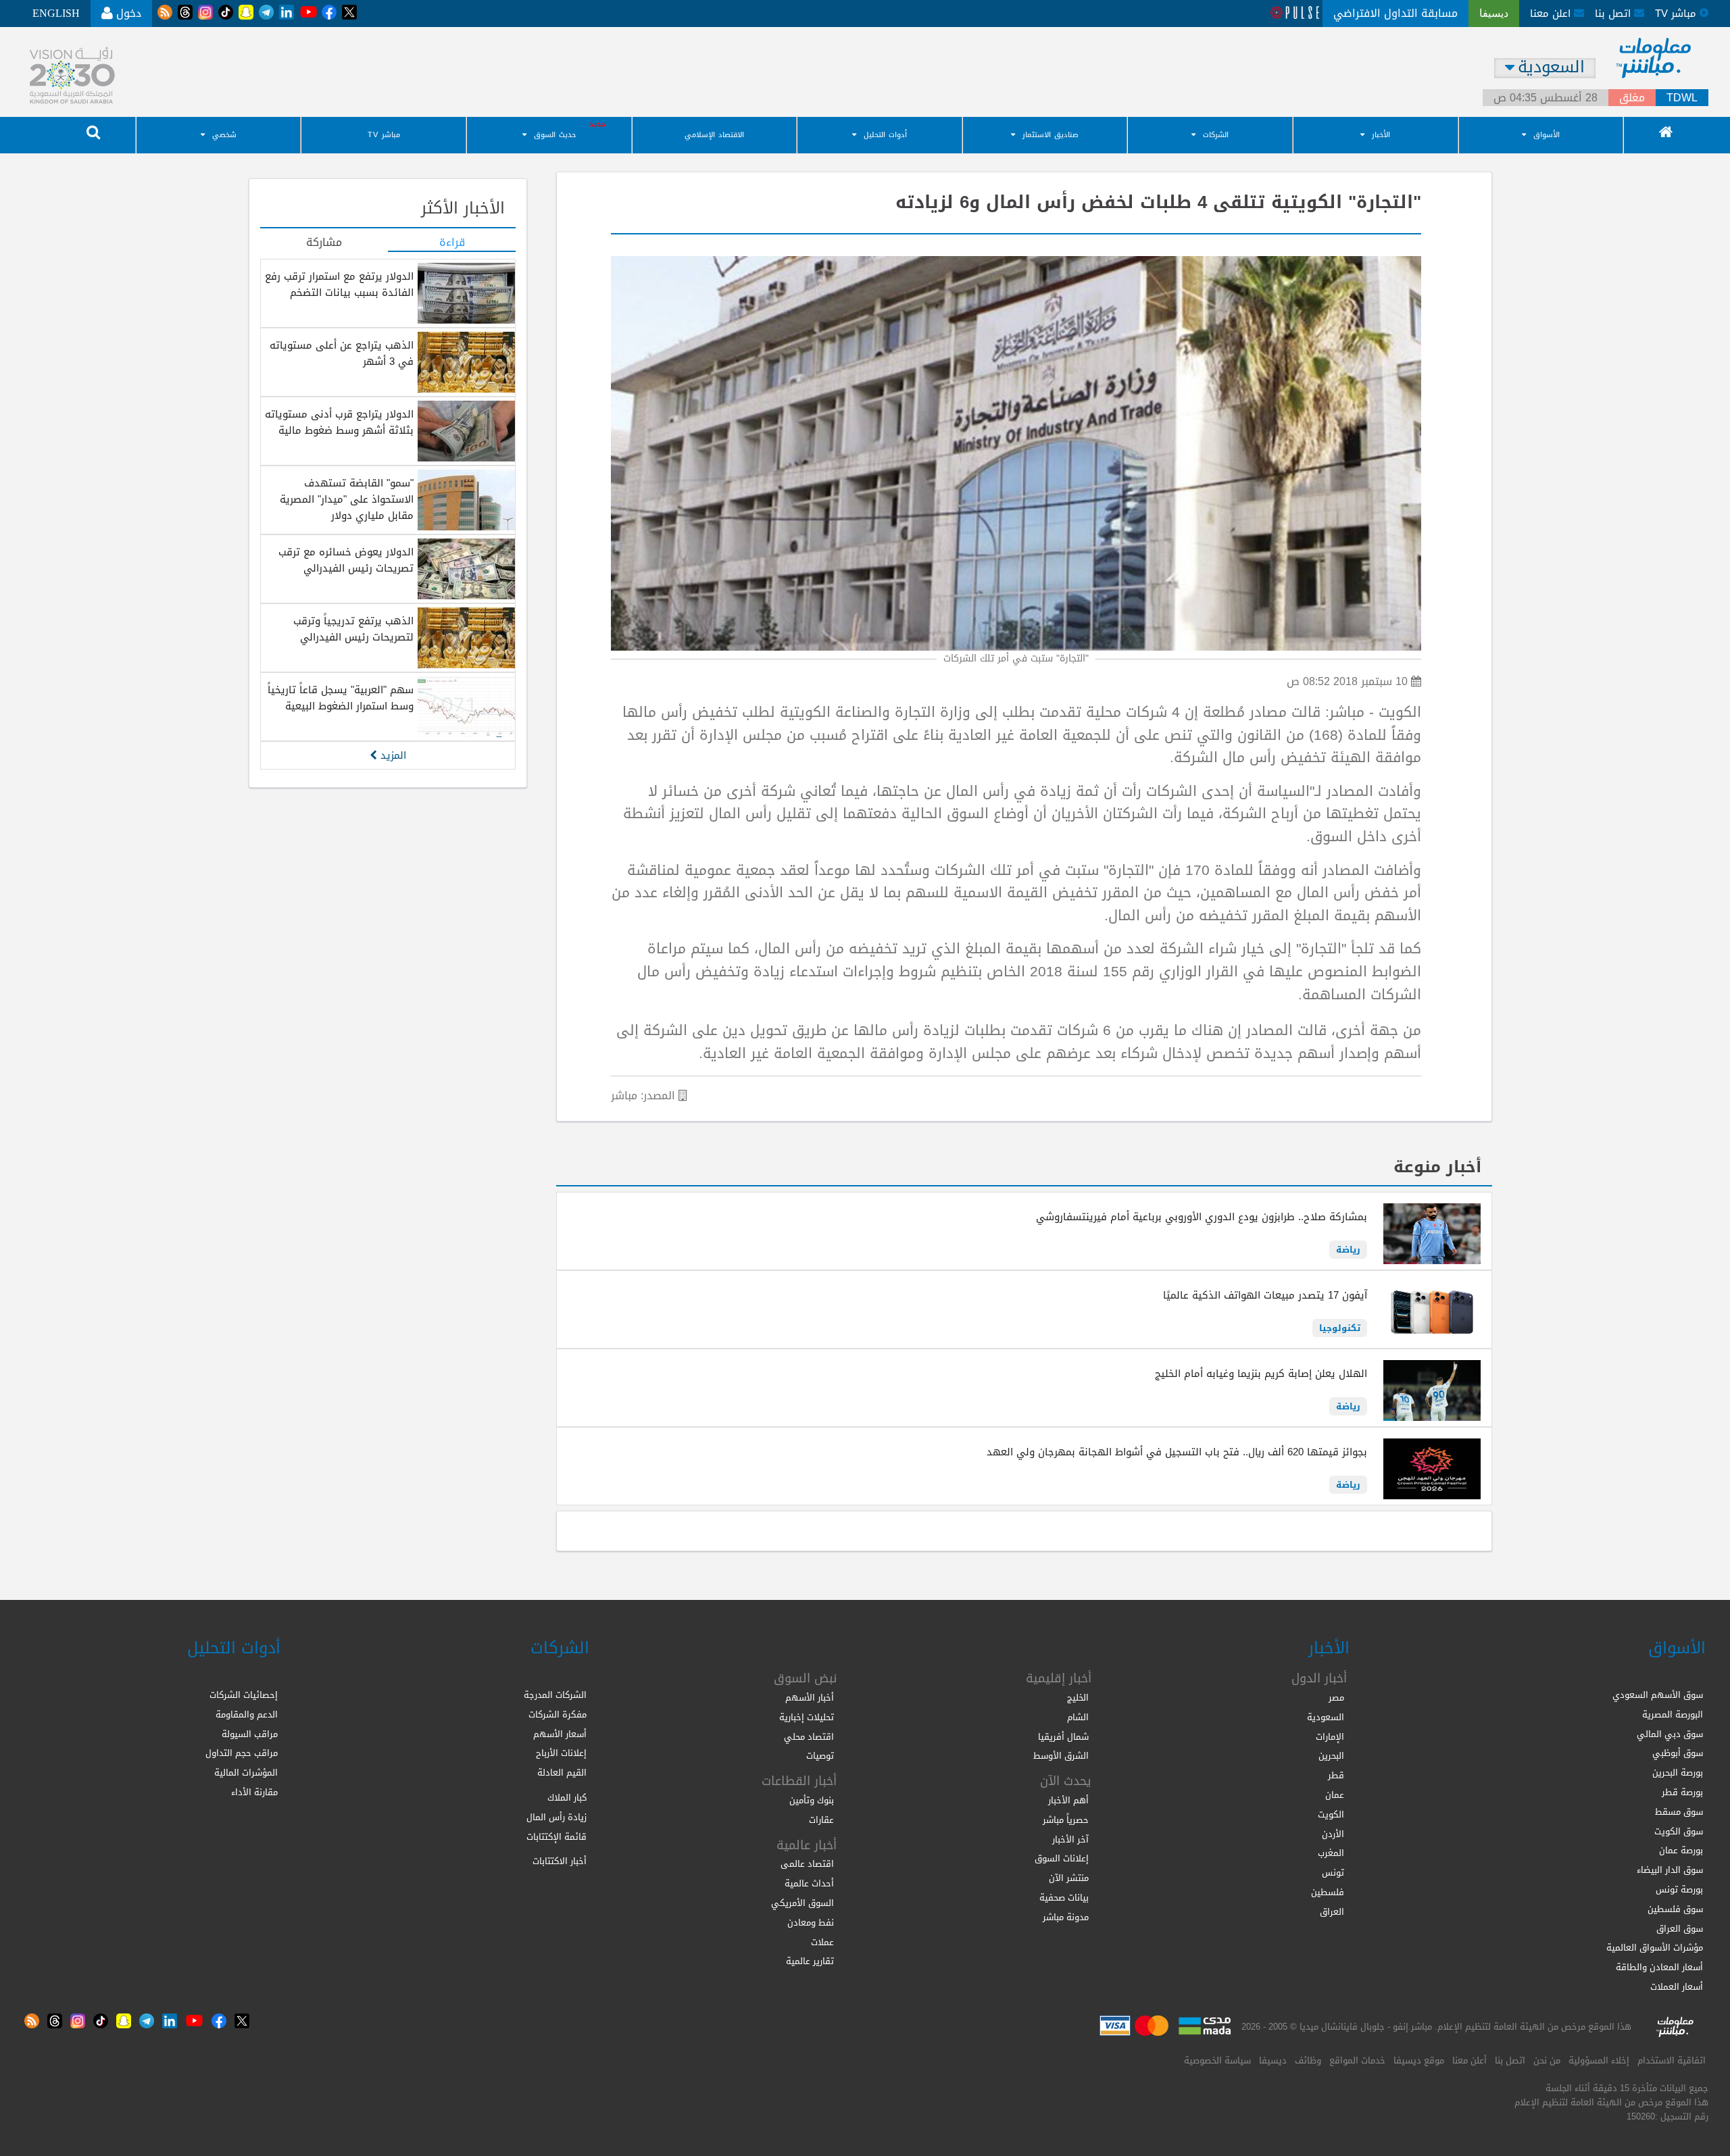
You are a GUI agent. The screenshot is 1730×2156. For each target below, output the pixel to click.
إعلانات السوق (1062, 1858)
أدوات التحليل (885, 135)
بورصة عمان (1681, 1850)
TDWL (1682, 98)
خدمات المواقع (1357, 2060)
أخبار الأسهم (810, 1698)
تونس (1333, 1873)
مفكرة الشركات (558, 1714)
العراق (1332, 1912)
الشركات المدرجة (555, 1695)
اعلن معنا (1552, 14)
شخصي (224, 135)
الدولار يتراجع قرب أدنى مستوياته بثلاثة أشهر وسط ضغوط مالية (339, 422)
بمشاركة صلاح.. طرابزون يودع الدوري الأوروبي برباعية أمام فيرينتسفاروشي (1202, 1217)
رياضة (1348, 1250)
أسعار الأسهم (560, 1734)
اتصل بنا (1614, 14)
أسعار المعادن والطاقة (1659, 1967)
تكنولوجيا (1340, 1328)
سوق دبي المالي (1670, 1734)
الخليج (1078, 1698)
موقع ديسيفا (1419, 2060)
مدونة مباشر (1066, 1917)
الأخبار (1381, 135)
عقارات (821, 1820)
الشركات (1216, 135)
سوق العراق (1680, 1929)
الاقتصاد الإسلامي (714, 135)
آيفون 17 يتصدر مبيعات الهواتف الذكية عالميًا (1265, 1295)
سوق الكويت (1679, 1831)
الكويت (1331, 1814)
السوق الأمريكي (802, 1903)
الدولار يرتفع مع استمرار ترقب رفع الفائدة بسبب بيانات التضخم (339, 284)
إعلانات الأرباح (561, 1753)
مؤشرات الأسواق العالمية (1655, 1948)
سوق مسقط (1679, 1812)
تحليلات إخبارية (807, 1717)
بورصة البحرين (1678, 1773)
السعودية (1326, 1717)
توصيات (820, 1756)
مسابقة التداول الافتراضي (1395, 13)
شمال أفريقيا (1063, 1737)
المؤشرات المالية (246, 1773)
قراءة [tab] (452, 243)
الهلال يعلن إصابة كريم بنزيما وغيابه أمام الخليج (1261, 1374)
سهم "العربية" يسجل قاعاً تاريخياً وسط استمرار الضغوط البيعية (341, 698)
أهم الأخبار (1068, 1800)
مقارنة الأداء (254, 1792)
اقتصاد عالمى (807, 1864)
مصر (1336, 1698)
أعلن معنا (1469, 2060)
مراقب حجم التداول (242, 1753)
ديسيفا (1273, 2060)
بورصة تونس (1679, 1889)
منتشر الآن (1069, 1878)
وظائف (1308, 2060)
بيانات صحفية (1064, 1898)
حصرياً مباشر (1066, 1820)
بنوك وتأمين (812, 1800)
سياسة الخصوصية (1217, 2060)
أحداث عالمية (809, 1883)
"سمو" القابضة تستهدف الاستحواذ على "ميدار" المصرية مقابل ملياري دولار (347, 499)
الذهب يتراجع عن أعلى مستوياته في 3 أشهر (342, 353)
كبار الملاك (567, 1798)
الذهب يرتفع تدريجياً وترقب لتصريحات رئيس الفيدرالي (353, 629)
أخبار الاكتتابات (560, 1861)
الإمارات (1330, 1737)
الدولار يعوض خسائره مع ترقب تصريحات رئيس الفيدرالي (346, 560)
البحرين (1331, 1756)
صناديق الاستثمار (1051, 135)
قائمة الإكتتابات (557, 1837)
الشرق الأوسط (1061, 1756)
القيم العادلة (562, 1773)
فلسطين (1328, 1892)
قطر (1336, 1775)
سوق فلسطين (1675, 1909)
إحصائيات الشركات (244, 1695)
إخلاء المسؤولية (1599, 2060)
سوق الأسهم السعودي (1658, 1695)
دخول (127, 13)
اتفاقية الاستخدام (1672, 2060)
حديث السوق (555, 135)
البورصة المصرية (1673, 1714)
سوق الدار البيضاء (1670, 1870)
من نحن (1547, 2060)
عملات (822, 1942)
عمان (1335, 1795)
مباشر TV (384, 135)
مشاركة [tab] (324, 243)
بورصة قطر (1682, 1792)
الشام (1078, 1717)
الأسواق (1547, 135)
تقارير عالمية (810, 1961)
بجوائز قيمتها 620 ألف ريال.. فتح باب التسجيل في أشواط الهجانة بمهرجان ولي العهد (1177, 1452)
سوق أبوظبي (1678, 1753)
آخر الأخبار (1070, 1839)
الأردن (1333, 1834)
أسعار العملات (1677, 1987)
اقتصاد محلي (809, 1737)
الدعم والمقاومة (247, 1714)
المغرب (1331, 1853)
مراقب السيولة (250, 1734)
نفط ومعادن (811, 1923)
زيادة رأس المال (557, 1817)
